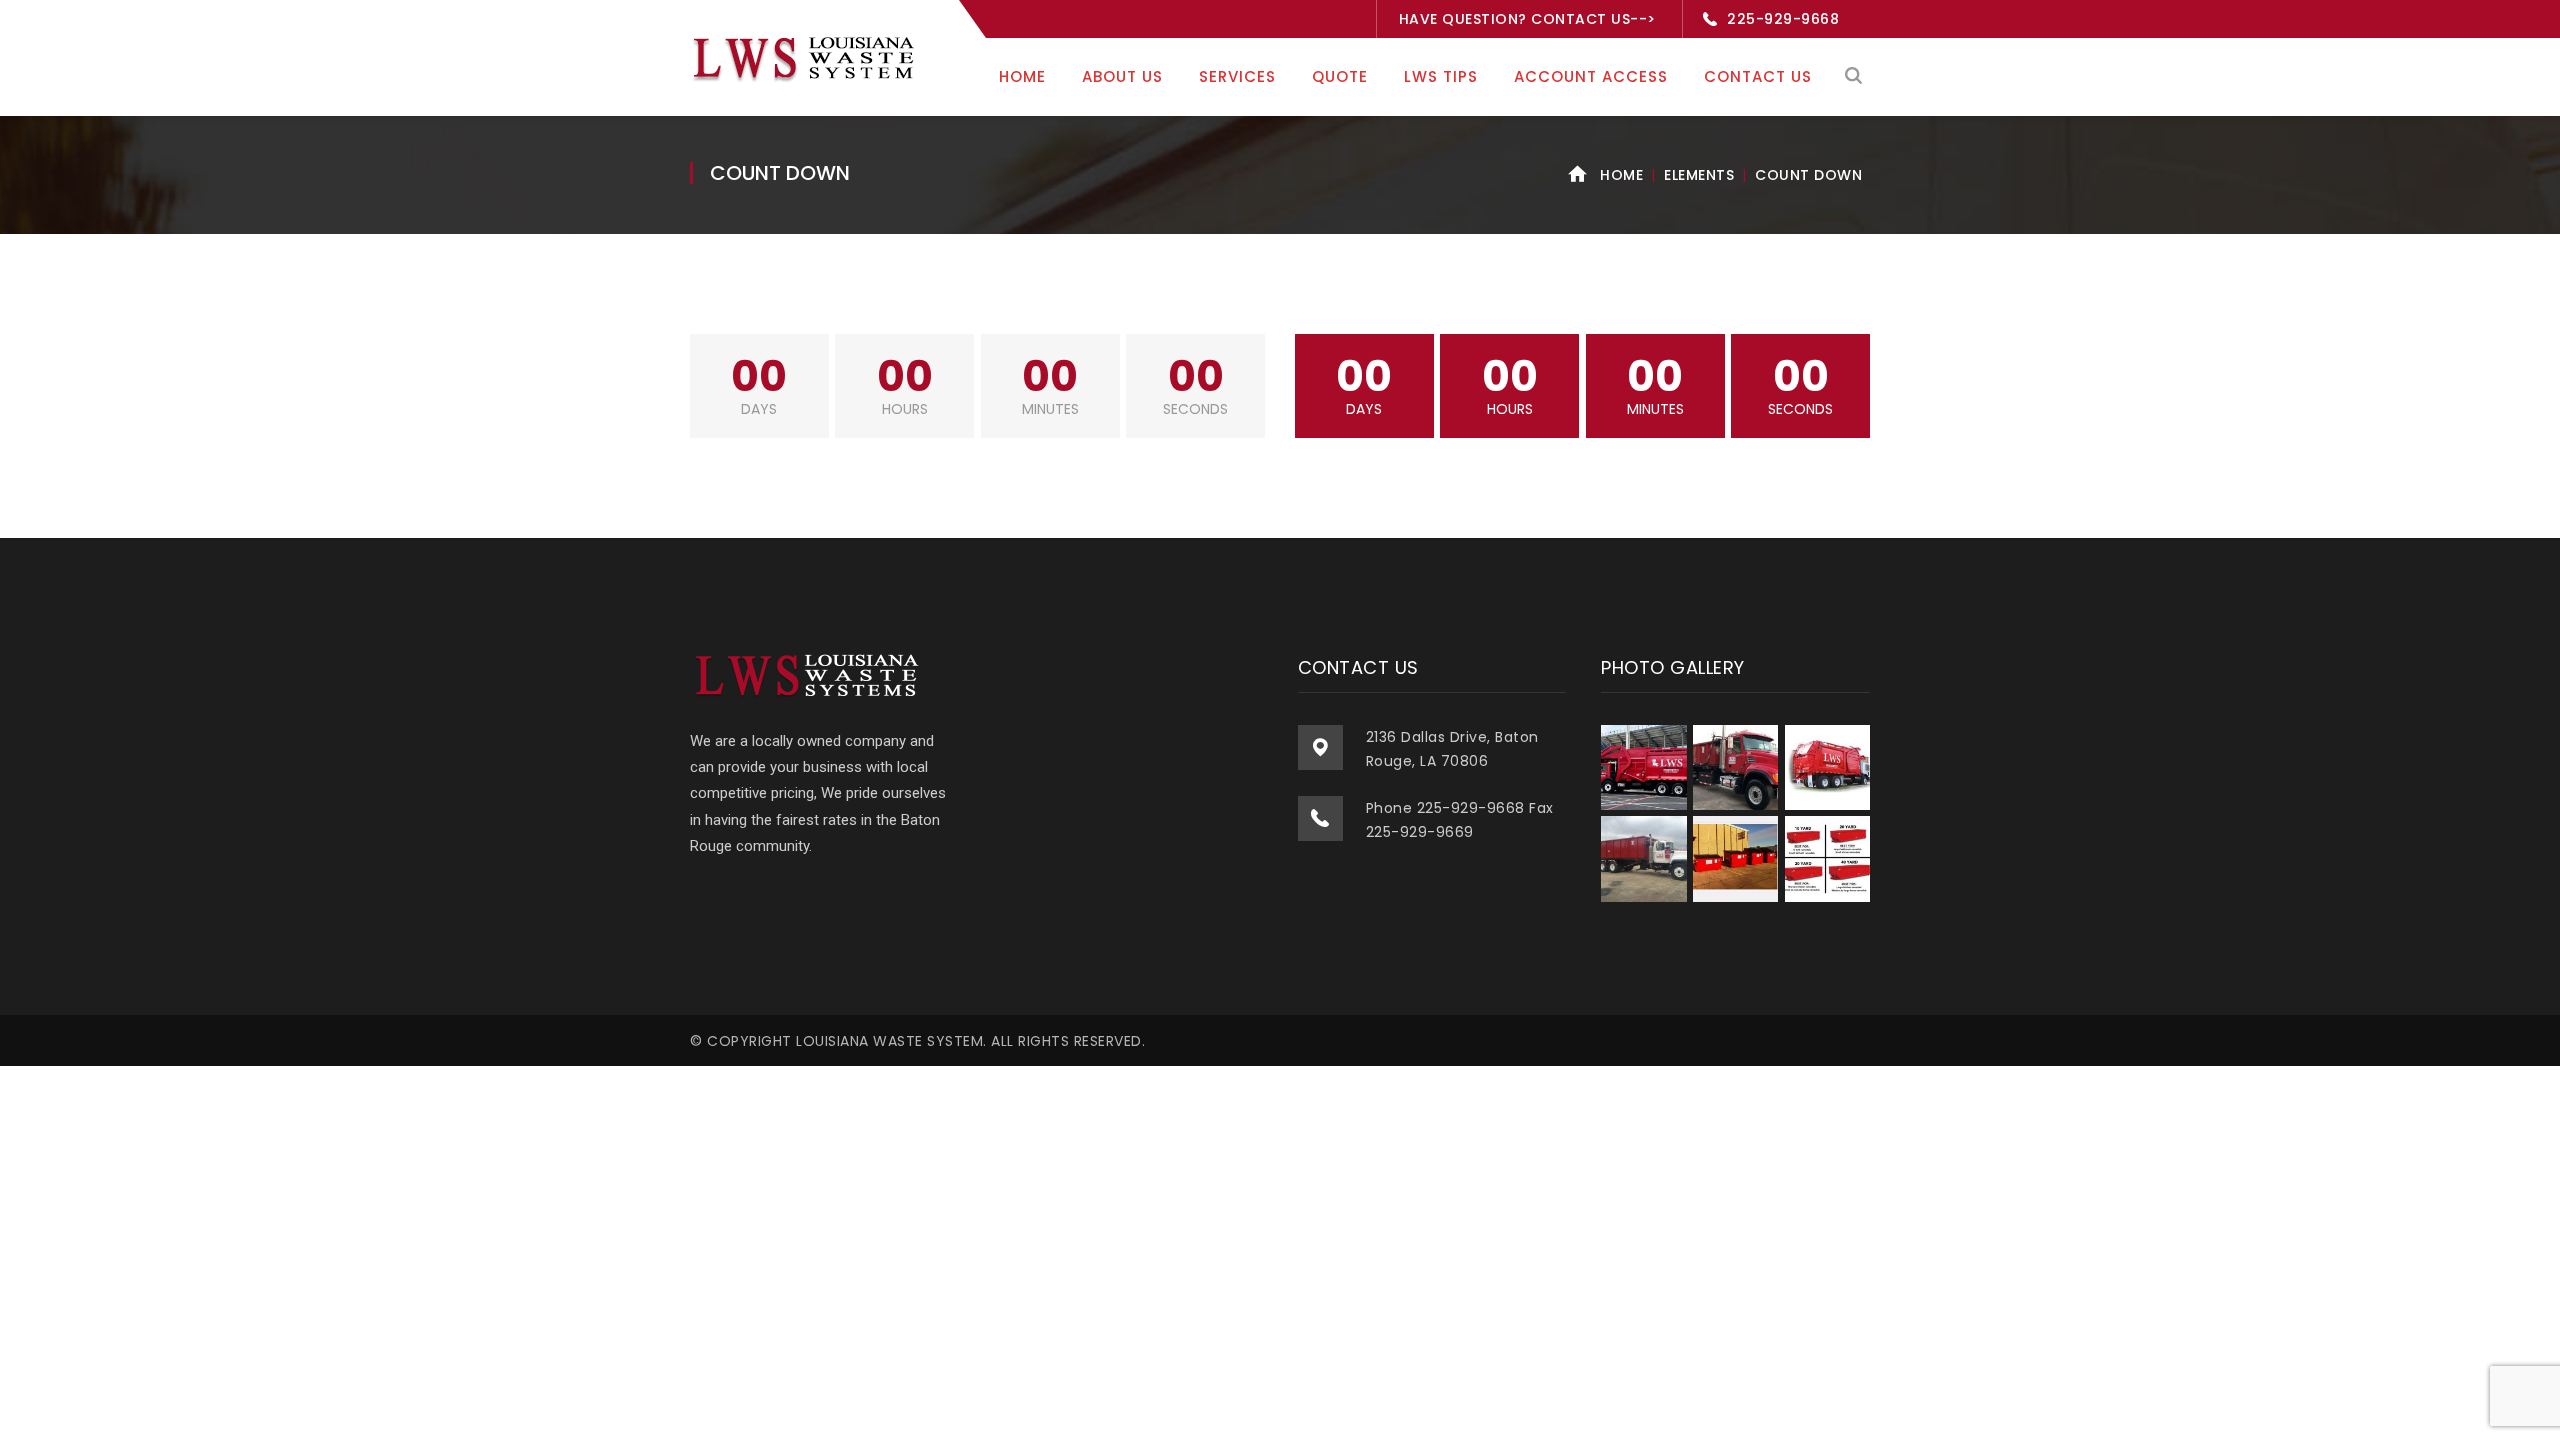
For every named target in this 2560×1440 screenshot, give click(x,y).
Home (1621, 175)
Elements (1699, 175)
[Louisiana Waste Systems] (806, 57)
